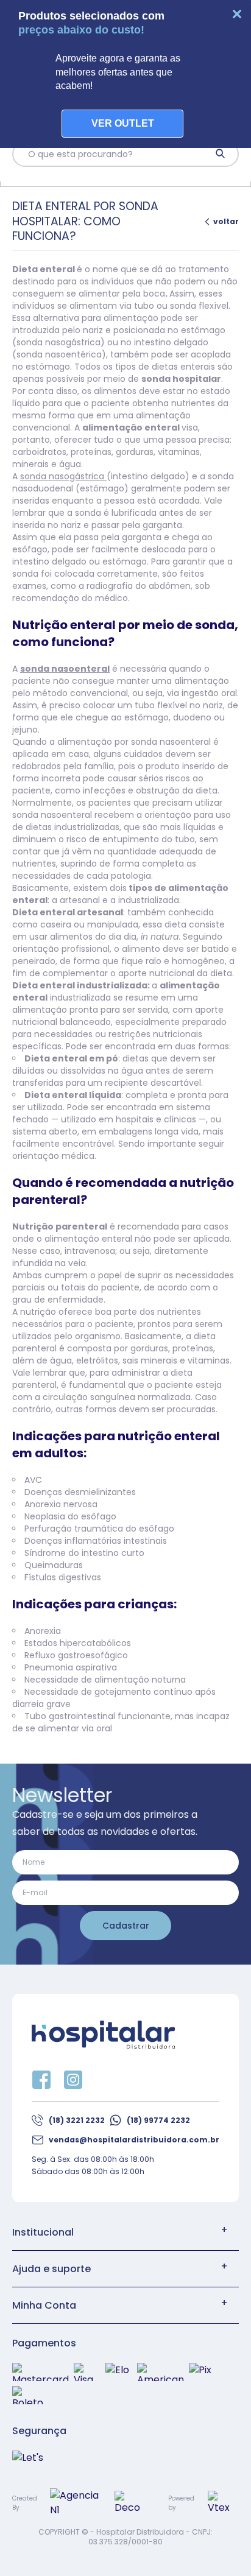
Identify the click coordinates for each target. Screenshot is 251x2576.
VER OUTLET (123, 123)
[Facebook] (41, 2080)
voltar (226, 221)
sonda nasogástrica (63, 476)
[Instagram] (73, 2080)
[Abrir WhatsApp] (221, 2545)
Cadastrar (126, 1926)
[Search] (221, 154)
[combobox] (115, 154)
